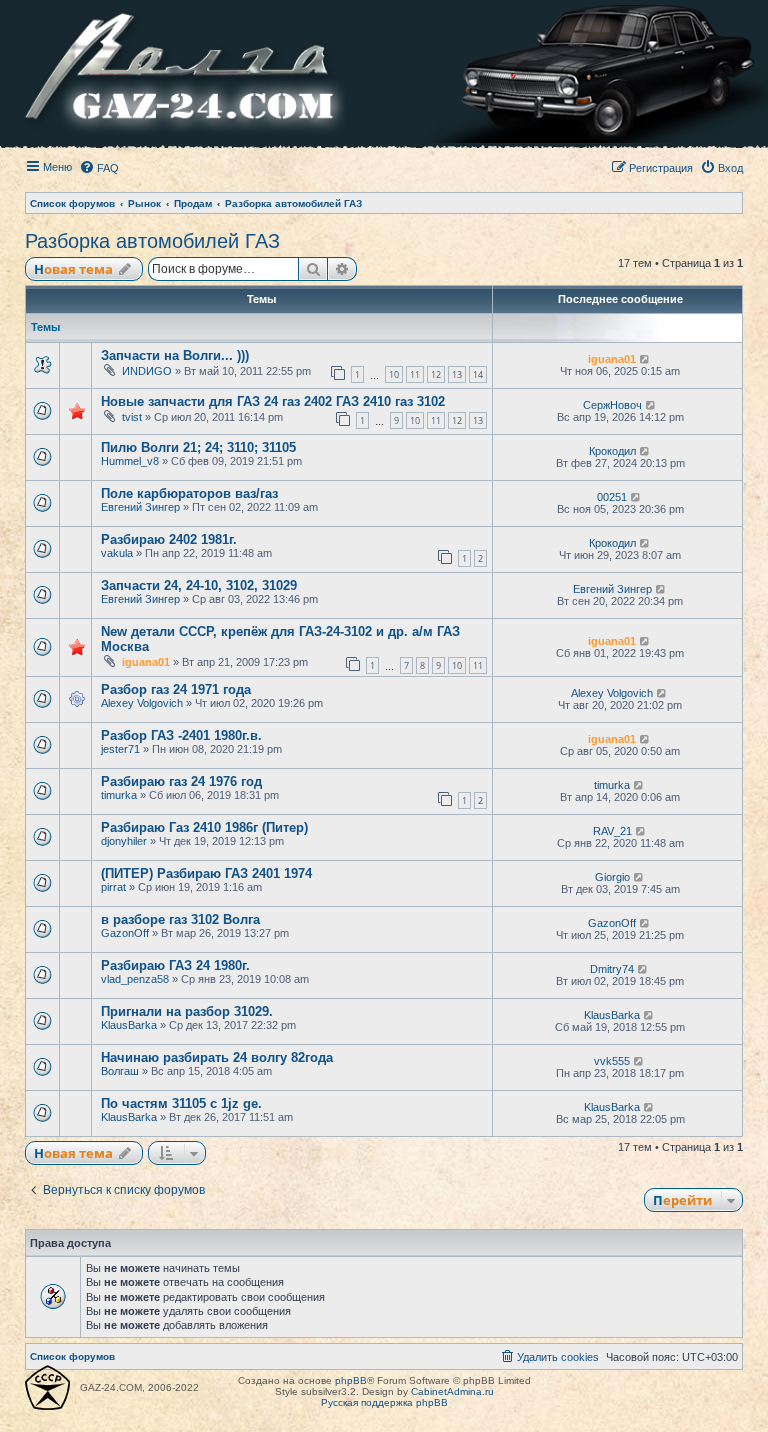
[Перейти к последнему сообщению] (645, 359)
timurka (119, 795)
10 (394, 374)
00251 (612, 497)
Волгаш (120, 1071)
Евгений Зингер (140, 507)
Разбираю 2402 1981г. (169, 539)
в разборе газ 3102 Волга (180, 919)
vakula (117, 553)
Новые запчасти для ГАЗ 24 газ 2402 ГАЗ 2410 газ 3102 (273, 401)
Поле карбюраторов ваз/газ (189, 493)
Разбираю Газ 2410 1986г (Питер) (204, 827)
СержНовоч (612, 405)
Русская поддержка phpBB (384, 1402)
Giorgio (612, 877)
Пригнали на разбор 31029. (187, 1011)
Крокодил (612, 451)
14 (478, 374)
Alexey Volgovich (142, 703)
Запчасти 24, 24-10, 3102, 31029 (199, 585)
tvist (132, 417)
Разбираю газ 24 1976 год (181, 781)
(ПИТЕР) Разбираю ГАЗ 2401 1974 (206, 873)
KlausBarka (129, 1025)
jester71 (120, 749)
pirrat (113, 887)
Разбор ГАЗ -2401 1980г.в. (181, 735)
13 (457, 374)
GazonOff (125, 933)
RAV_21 (612, 831)
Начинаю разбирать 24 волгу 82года (217, 1057)
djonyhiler (124, 841)
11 (415, 374)
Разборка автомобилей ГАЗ (152, 241)
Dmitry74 (612, 969)
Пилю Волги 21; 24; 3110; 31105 (198, 447)
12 (436, 374)
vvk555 (612, 1061)
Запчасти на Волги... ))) (175, 355)
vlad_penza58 (135, 979)
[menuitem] (99, 168)
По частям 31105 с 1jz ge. (181, 1103)
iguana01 (612, 359)
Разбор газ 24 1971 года (176, 689)
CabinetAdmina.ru (452, 1391)
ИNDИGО (147, 371)
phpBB (351, 1380)
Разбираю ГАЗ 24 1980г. (175, 965)
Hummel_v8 (130, 461)
